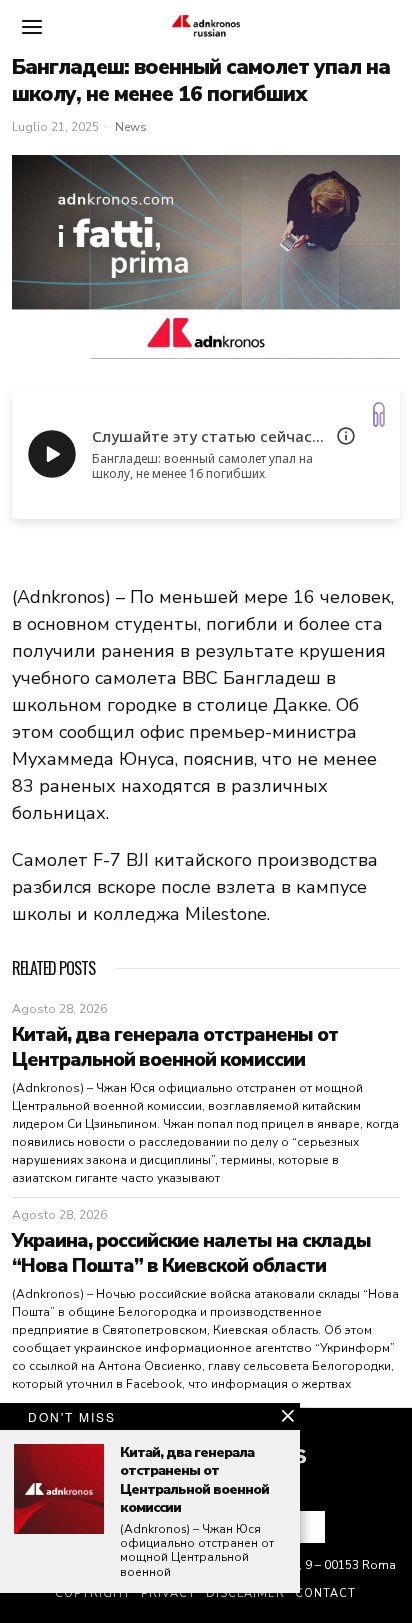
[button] (302, 1527)
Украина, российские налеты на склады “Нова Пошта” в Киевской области (191, 1253)
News (131, 127)
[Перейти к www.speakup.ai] (379, 414)
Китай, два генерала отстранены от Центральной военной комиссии (175, 1047)
